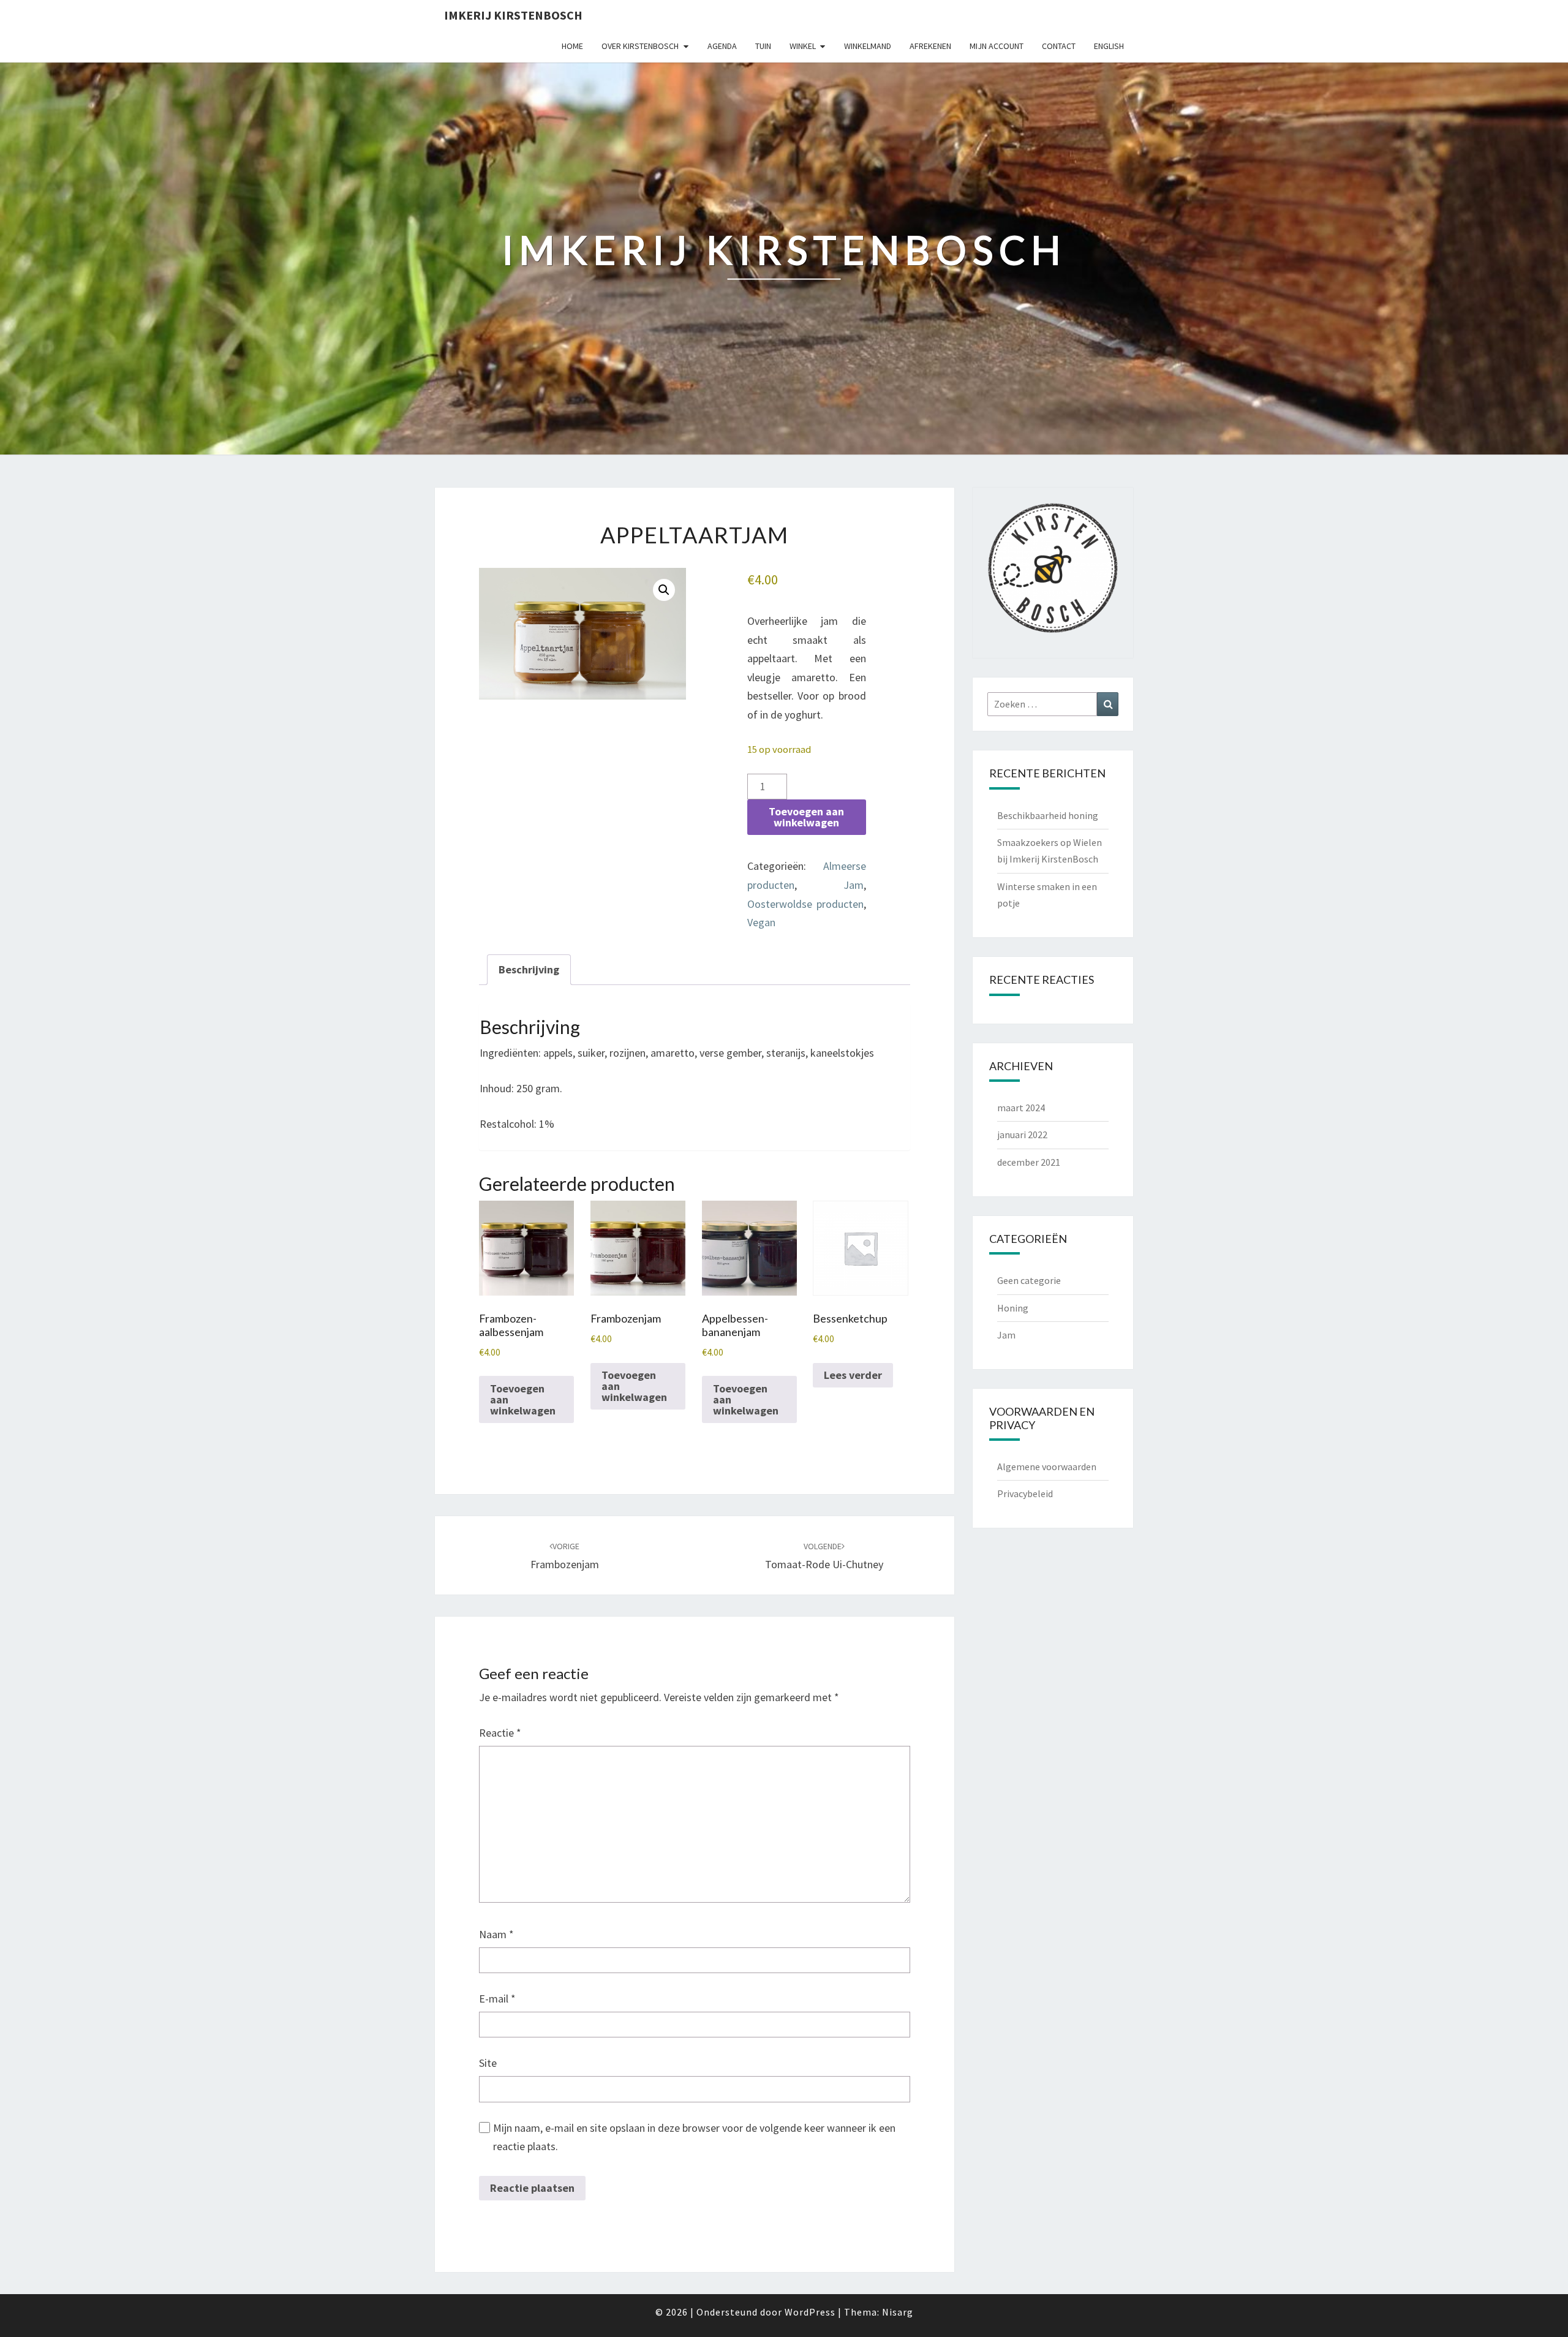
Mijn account (997, 46)
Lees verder (853, 1375)
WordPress (810, 2312)
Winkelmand (868, 46)
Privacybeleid (1025, 1493)
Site (488, 2063)
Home (572, 46)
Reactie (500, 1733)
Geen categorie (1029, 1280)
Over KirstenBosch (640, 46)
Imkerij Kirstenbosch (513, 15)
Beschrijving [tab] (529, 969)
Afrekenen (930, 46)
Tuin (763, 46)
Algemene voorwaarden (1047, 1467)
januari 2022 (1022, 1135)
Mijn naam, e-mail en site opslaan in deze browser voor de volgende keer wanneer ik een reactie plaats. (694, 2137)
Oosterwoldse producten (805, 904)
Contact (1059, 46)
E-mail (497, 1999)
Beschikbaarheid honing (1048, 815)
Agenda (722, 46)
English (1109, 46)
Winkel (803, 46)
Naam (496, 1934)
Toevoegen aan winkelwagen (806, 817)
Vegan (761, 922)
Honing (1013, 1308)
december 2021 (1029, 1162)
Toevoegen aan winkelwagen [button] (523, 1399)
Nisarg (898, 2312)
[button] (664, 590)
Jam (854, 885)
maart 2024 (1021, 1108)
